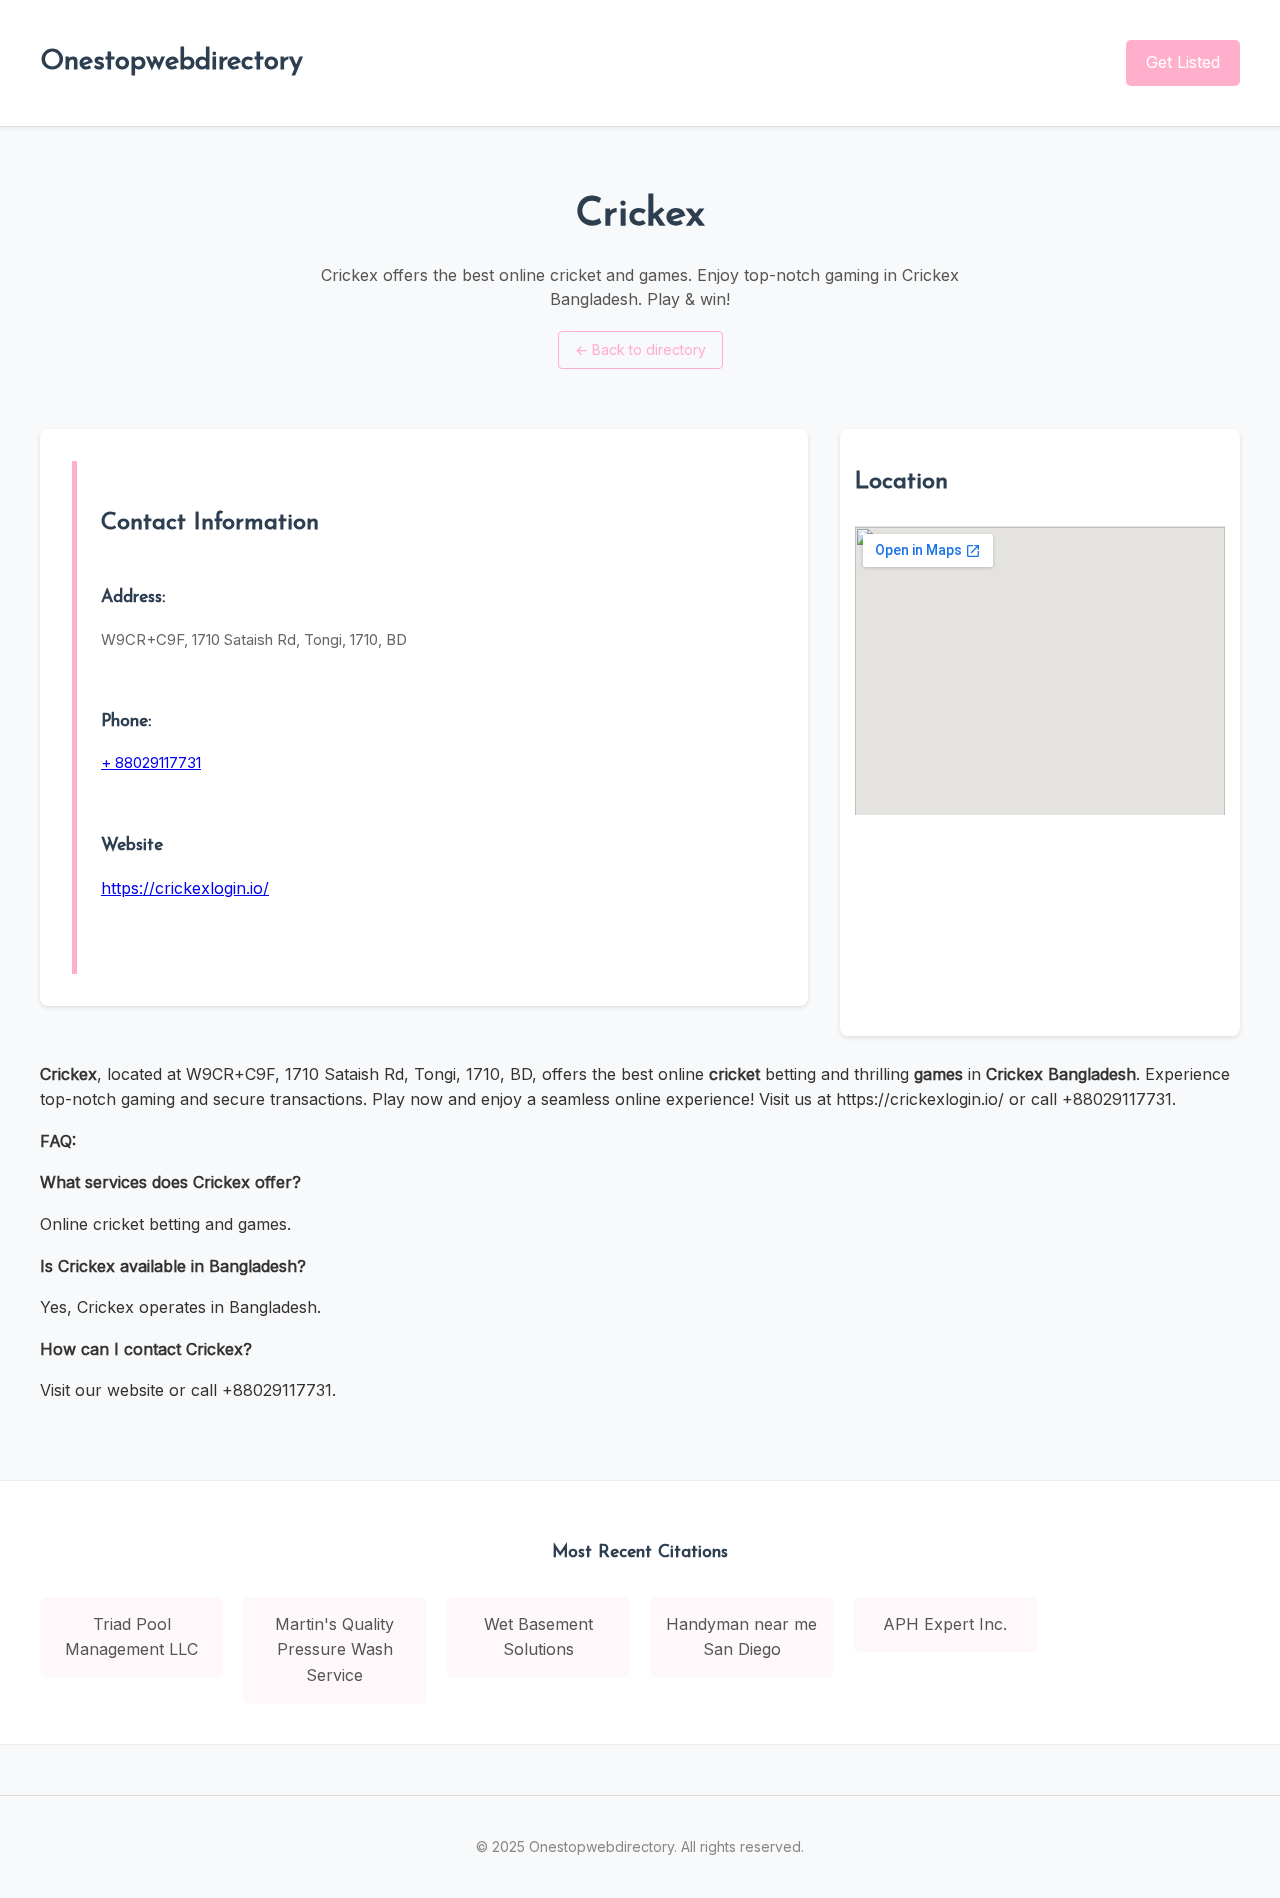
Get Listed (1183, 62)
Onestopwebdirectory (171, 62)
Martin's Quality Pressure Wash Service (334, 1649)
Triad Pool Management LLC (131, 1637)
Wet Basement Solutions (538, 1637)
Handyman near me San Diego (741, 1637)
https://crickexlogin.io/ (185, 888)
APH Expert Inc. (945, 1624)
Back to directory (640, 349)
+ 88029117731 (151, 762)
